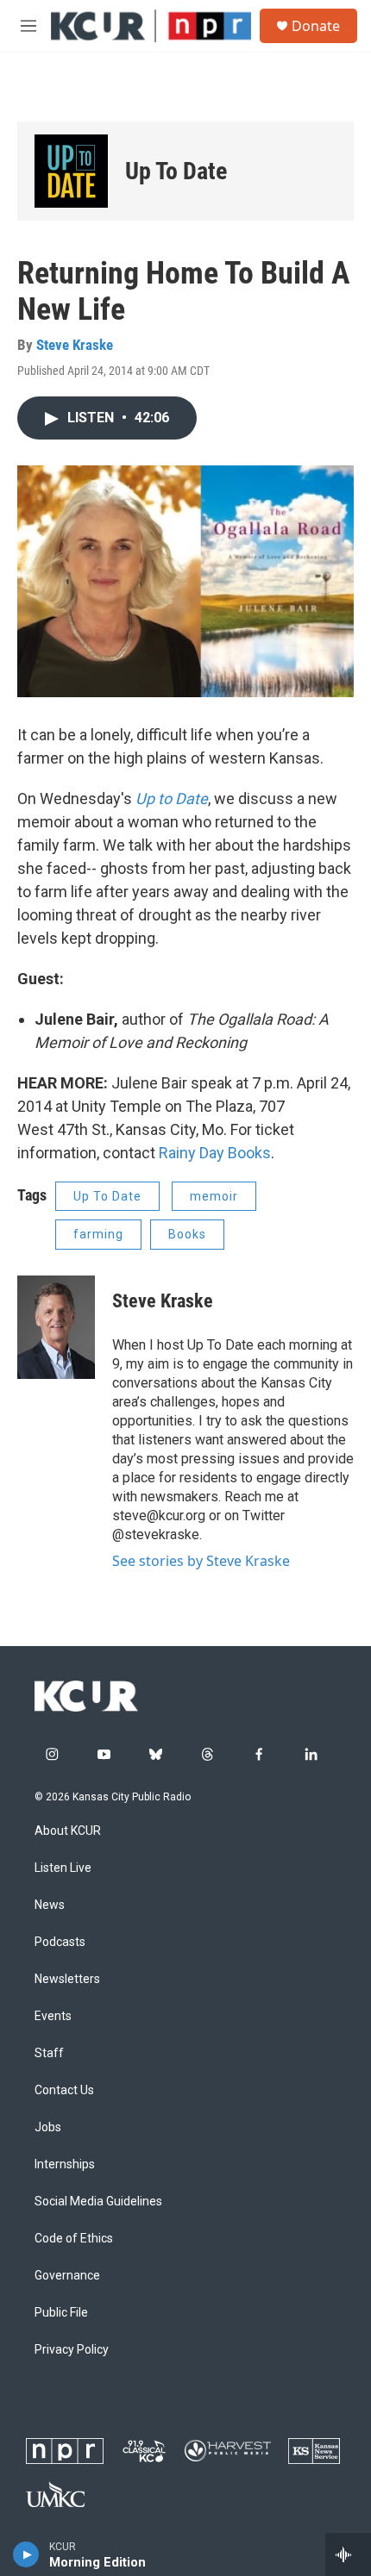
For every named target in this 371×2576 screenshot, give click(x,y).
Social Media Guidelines (98, 2202)
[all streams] (348, 2554)
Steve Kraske (75, 345)
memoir (214, 1196)
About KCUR (68, 1831)
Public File (61, 2313)
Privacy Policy (72, 2350)
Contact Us (64, 2090)
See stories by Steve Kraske (201, 1561)
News (50, 1905)
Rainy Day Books (215, 1153)
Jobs (48, 2127)
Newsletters (67, 1979)
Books (187, 1234)
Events (53, 2016)
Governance (67, 2276)
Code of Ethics (74, 2239)
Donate (316, 26)
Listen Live (63, 1868)
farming (98, 1234)
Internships (65, 2164)
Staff (49, 2053)
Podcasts (60, 1942)
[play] (26, 2554)
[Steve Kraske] (56, 1327)
